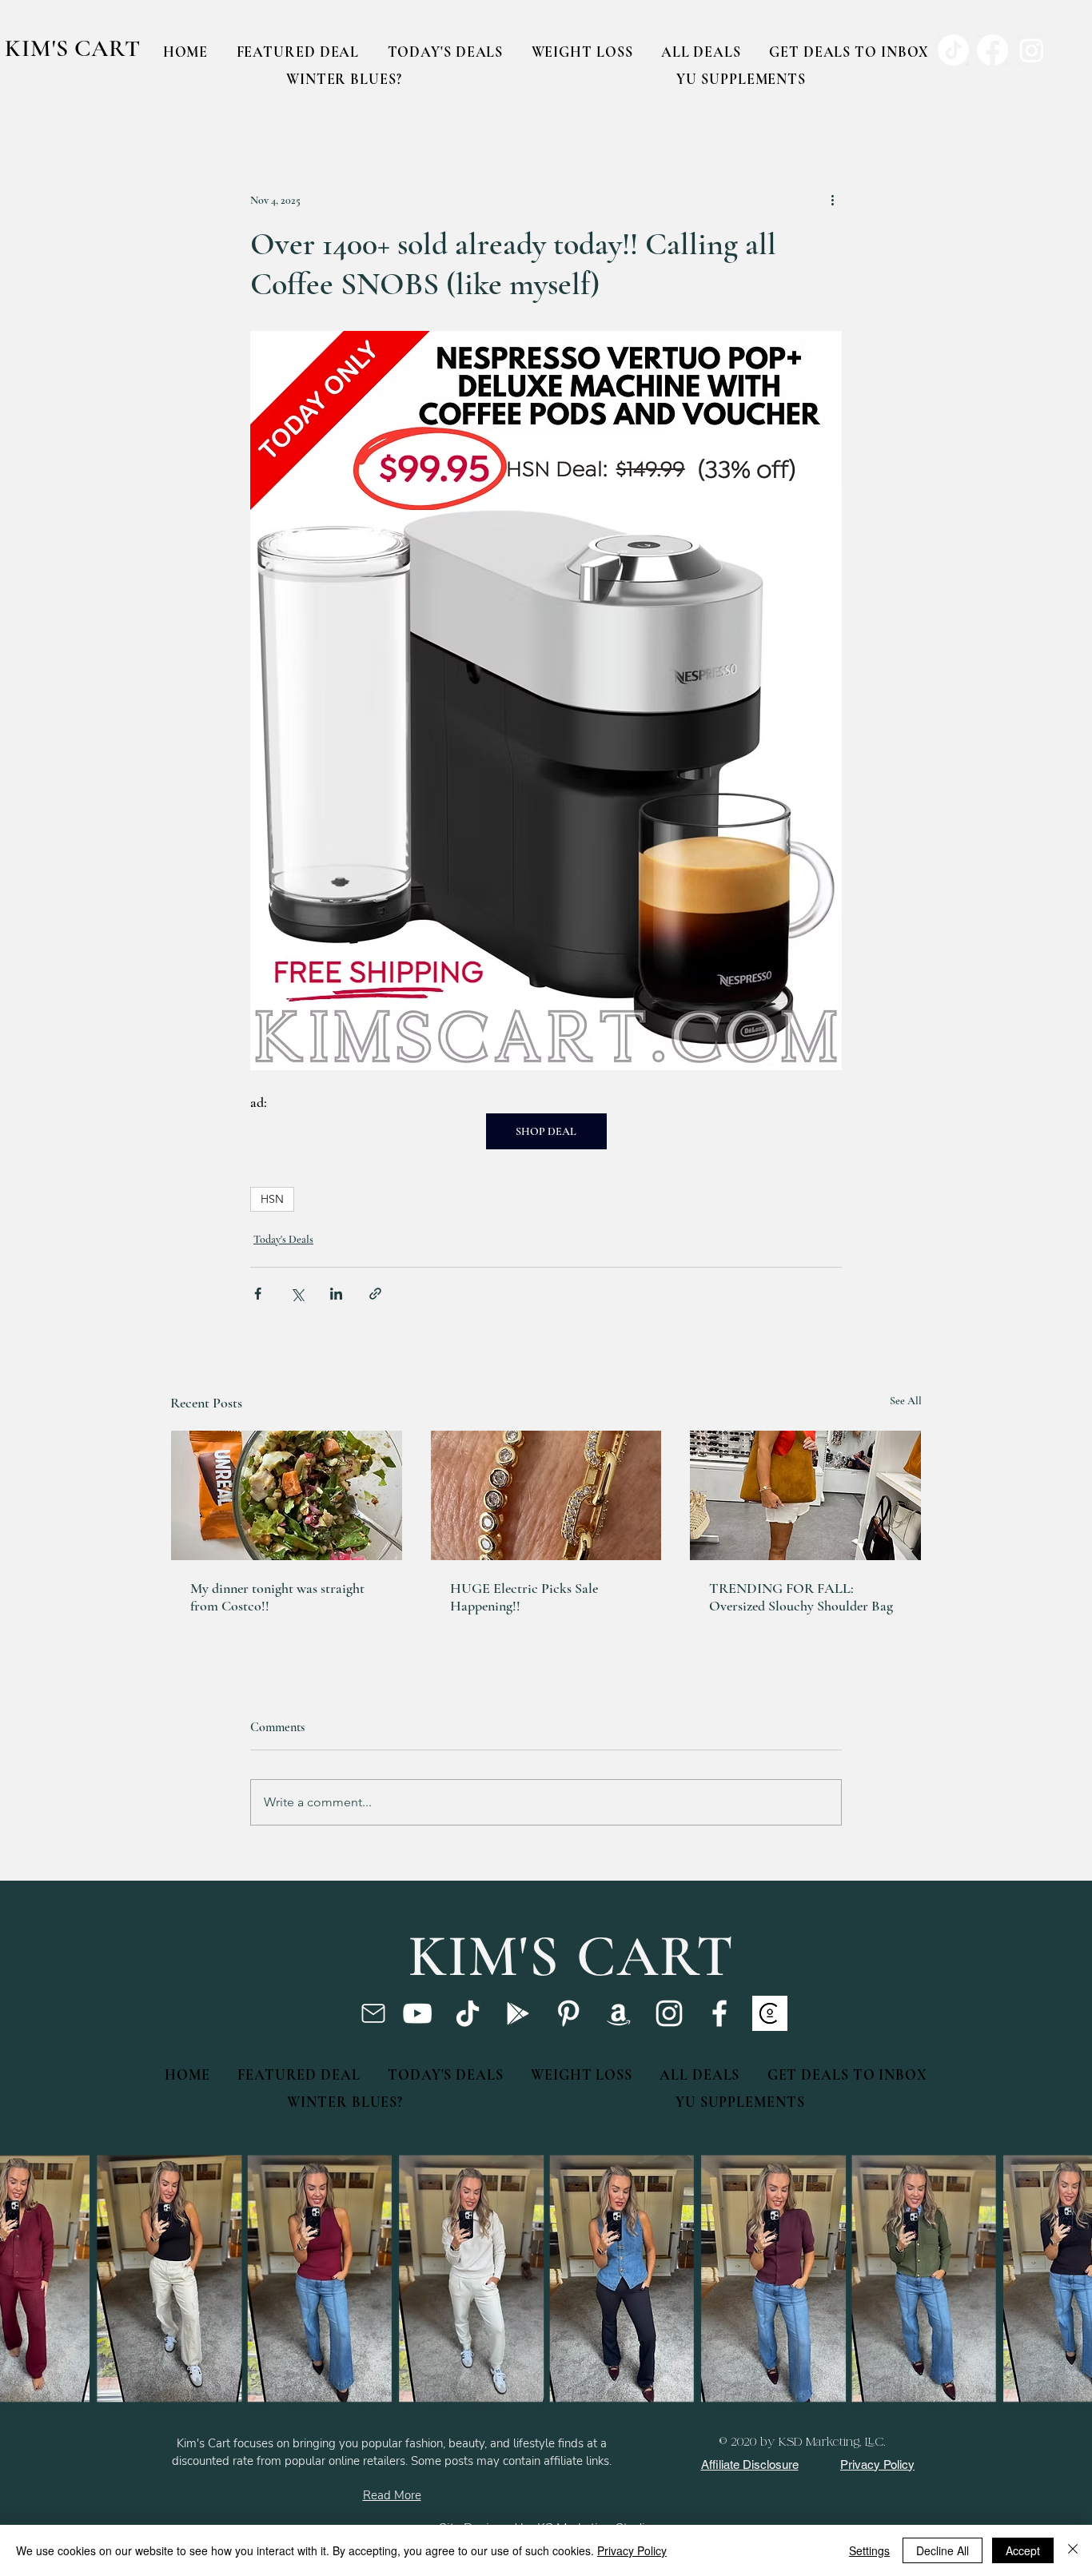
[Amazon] (619, 2013)
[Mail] (373, 2013)
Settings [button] (869, 2550)
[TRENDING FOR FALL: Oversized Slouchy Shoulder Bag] (805, 1495)
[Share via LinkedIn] (336, 1294)
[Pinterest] (568, 2013)
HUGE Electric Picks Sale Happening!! (524, 1597)
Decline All (943, 2550)
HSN (272, 1199)
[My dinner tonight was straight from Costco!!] (287, 1495)
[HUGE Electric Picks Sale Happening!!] (546, 1495)
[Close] (1073, 2550)
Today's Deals (283, 1239)
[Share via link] (375, 1294)
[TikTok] (468, 2013)
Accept (1023, 2550)
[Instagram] (669, 2013)
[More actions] (832, 200)
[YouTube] (417, 2013)
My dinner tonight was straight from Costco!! (277, 1597)
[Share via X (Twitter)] (297, 1294)
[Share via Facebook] (258, 1294)
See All (906, 1401)
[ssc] (770, 2013)
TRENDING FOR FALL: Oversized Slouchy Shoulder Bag (801, 1597)
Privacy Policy (632, 2550)
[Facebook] (719, 2013)
